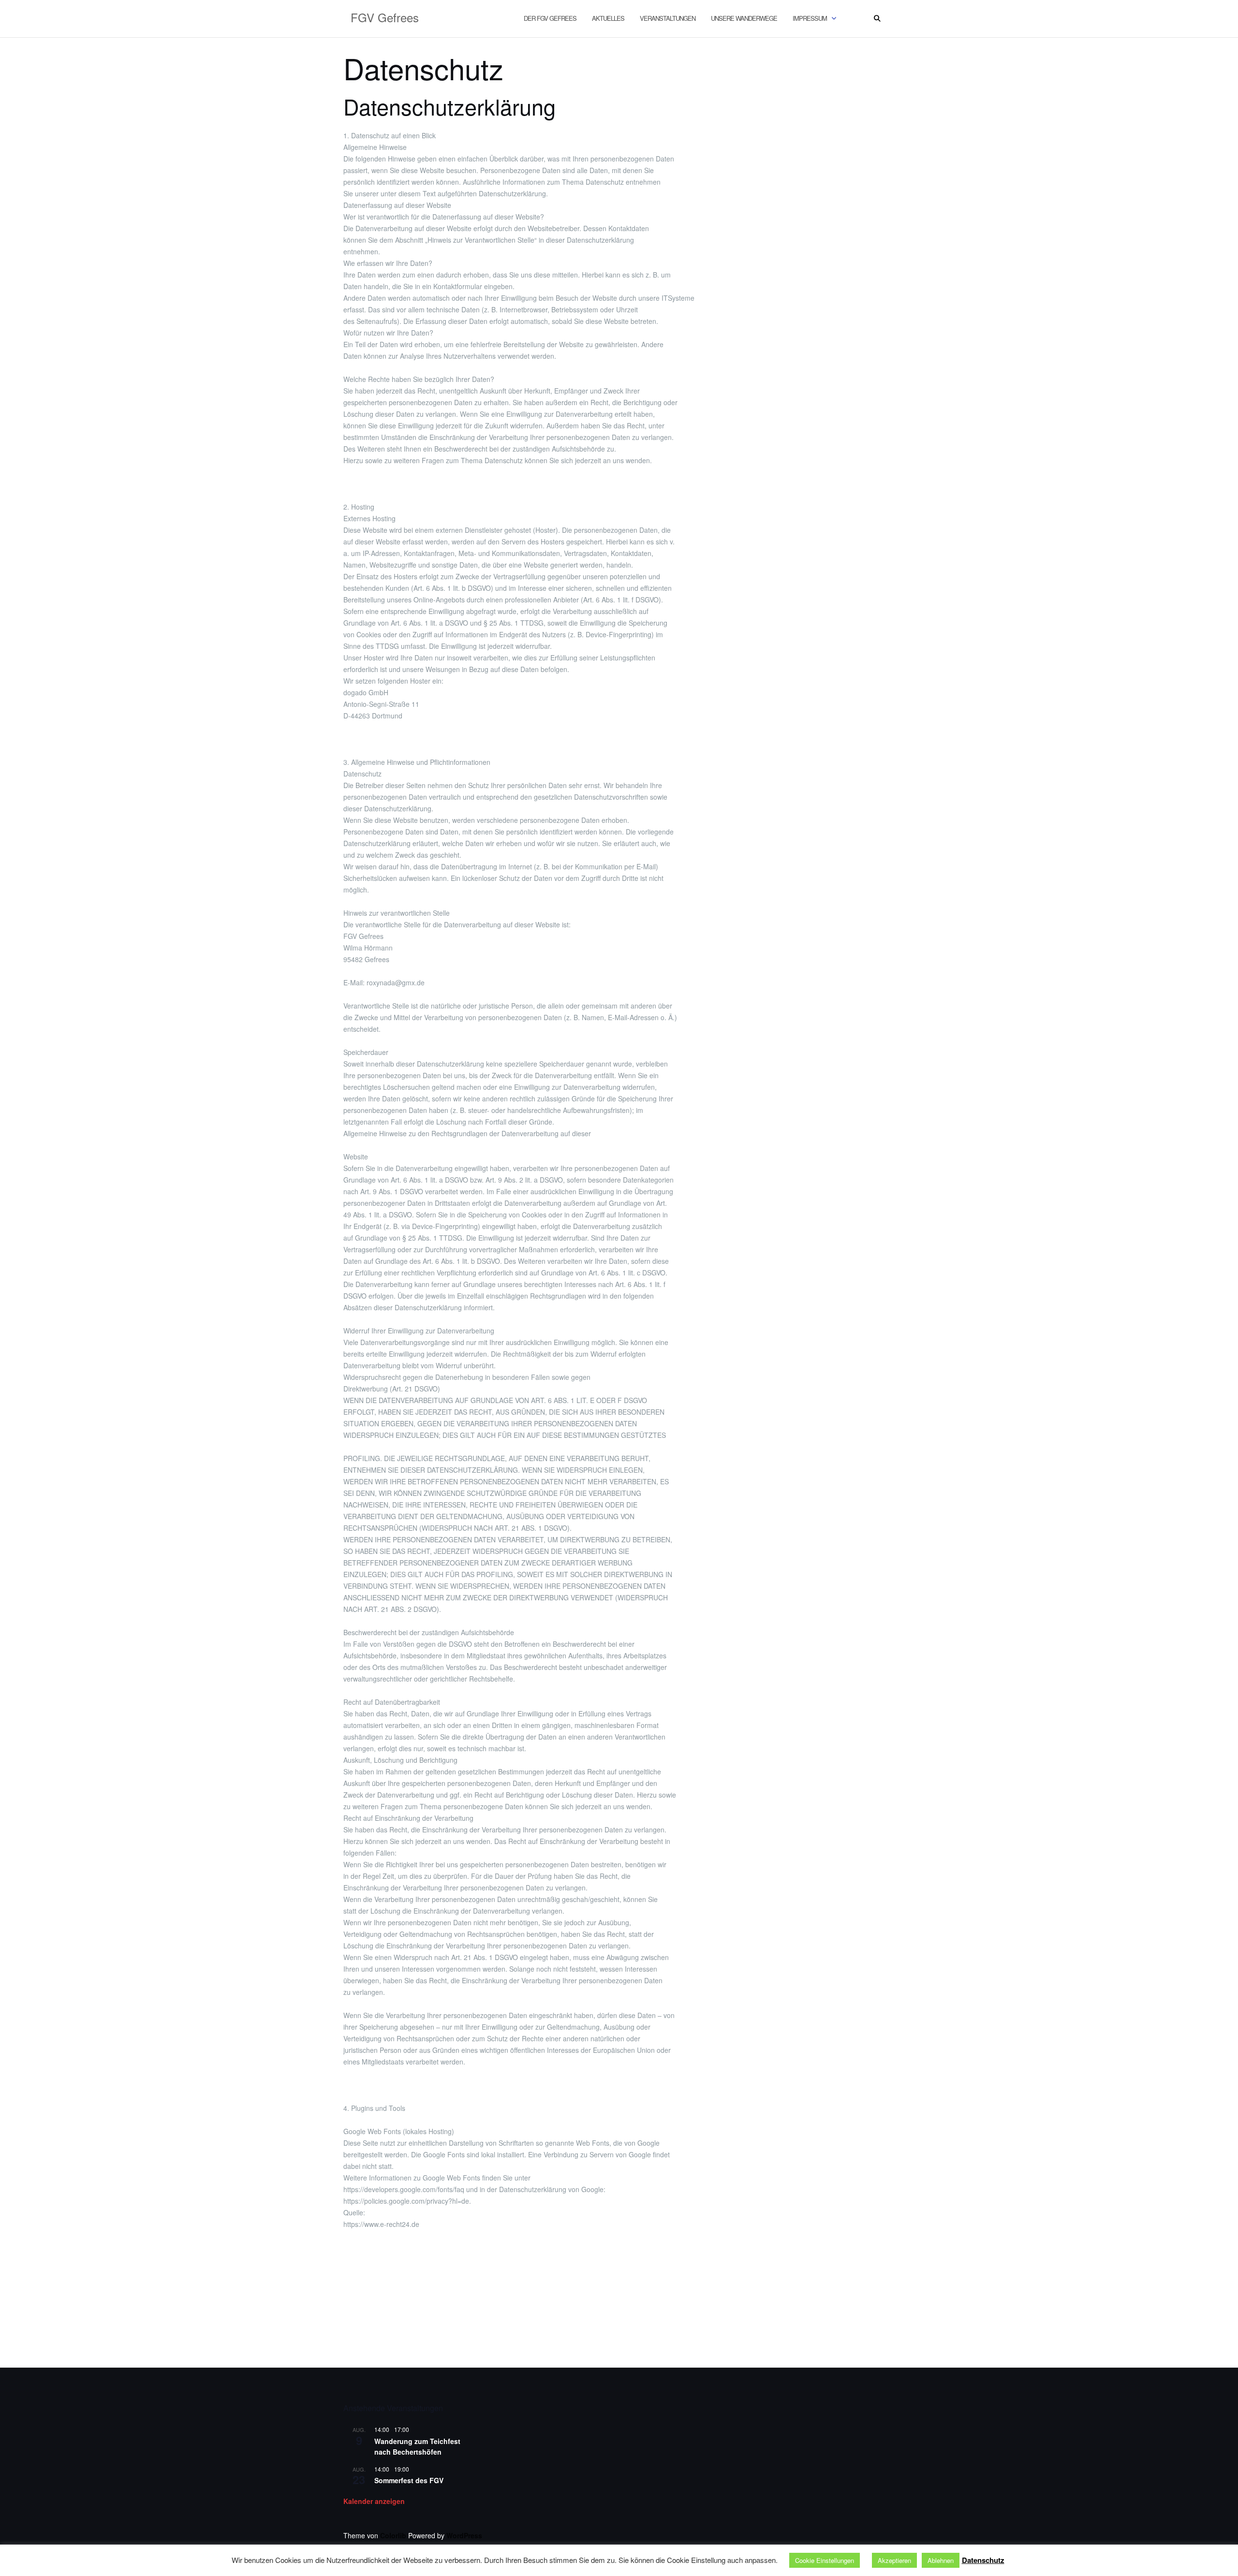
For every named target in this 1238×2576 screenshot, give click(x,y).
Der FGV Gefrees (550, 18)
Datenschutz (983, 2560)
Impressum (810, 18)
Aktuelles (608, 18)
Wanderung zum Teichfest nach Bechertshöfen (417, 2447)
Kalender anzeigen (374, 2501)
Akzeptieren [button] (894, 2560)
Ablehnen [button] (941, 2560)
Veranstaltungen (668, 18)
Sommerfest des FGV (409, 2480)
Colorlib (393, 2535)
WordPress (464, 2535)
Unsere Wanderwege (744, 18)
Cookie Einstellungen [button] (825, 2560)
